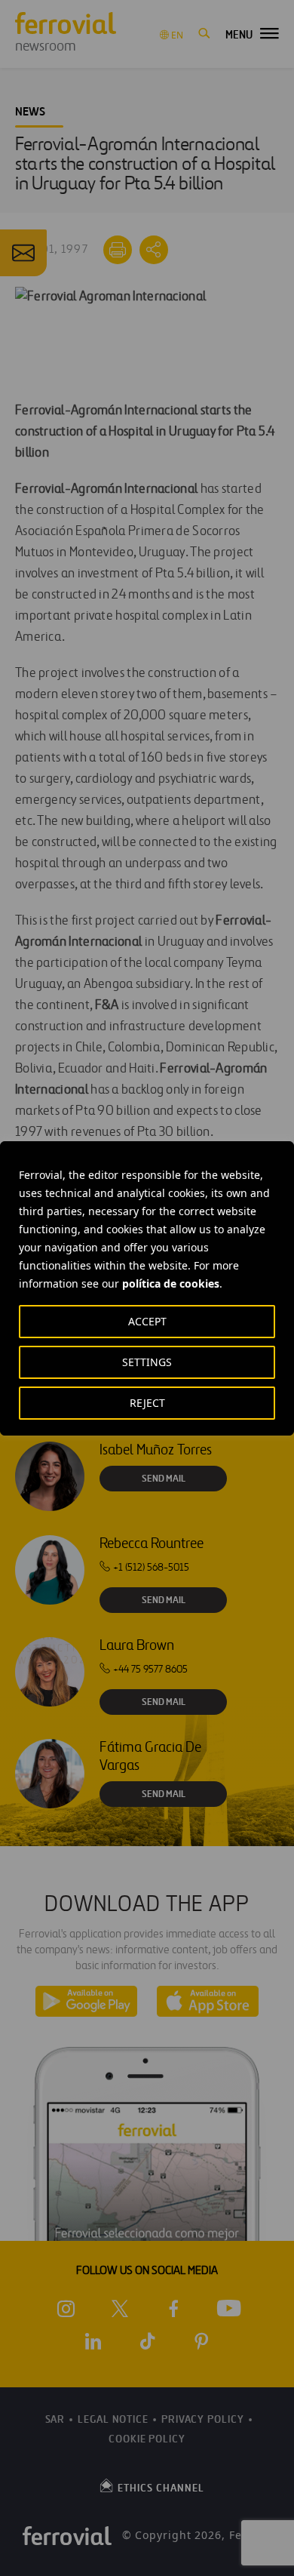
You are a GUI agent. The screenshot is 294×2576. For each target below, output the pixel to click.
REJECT (147, 1403)
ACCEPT (147, 1321)
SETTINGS (147, 1362)
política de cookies (171, 1283)
